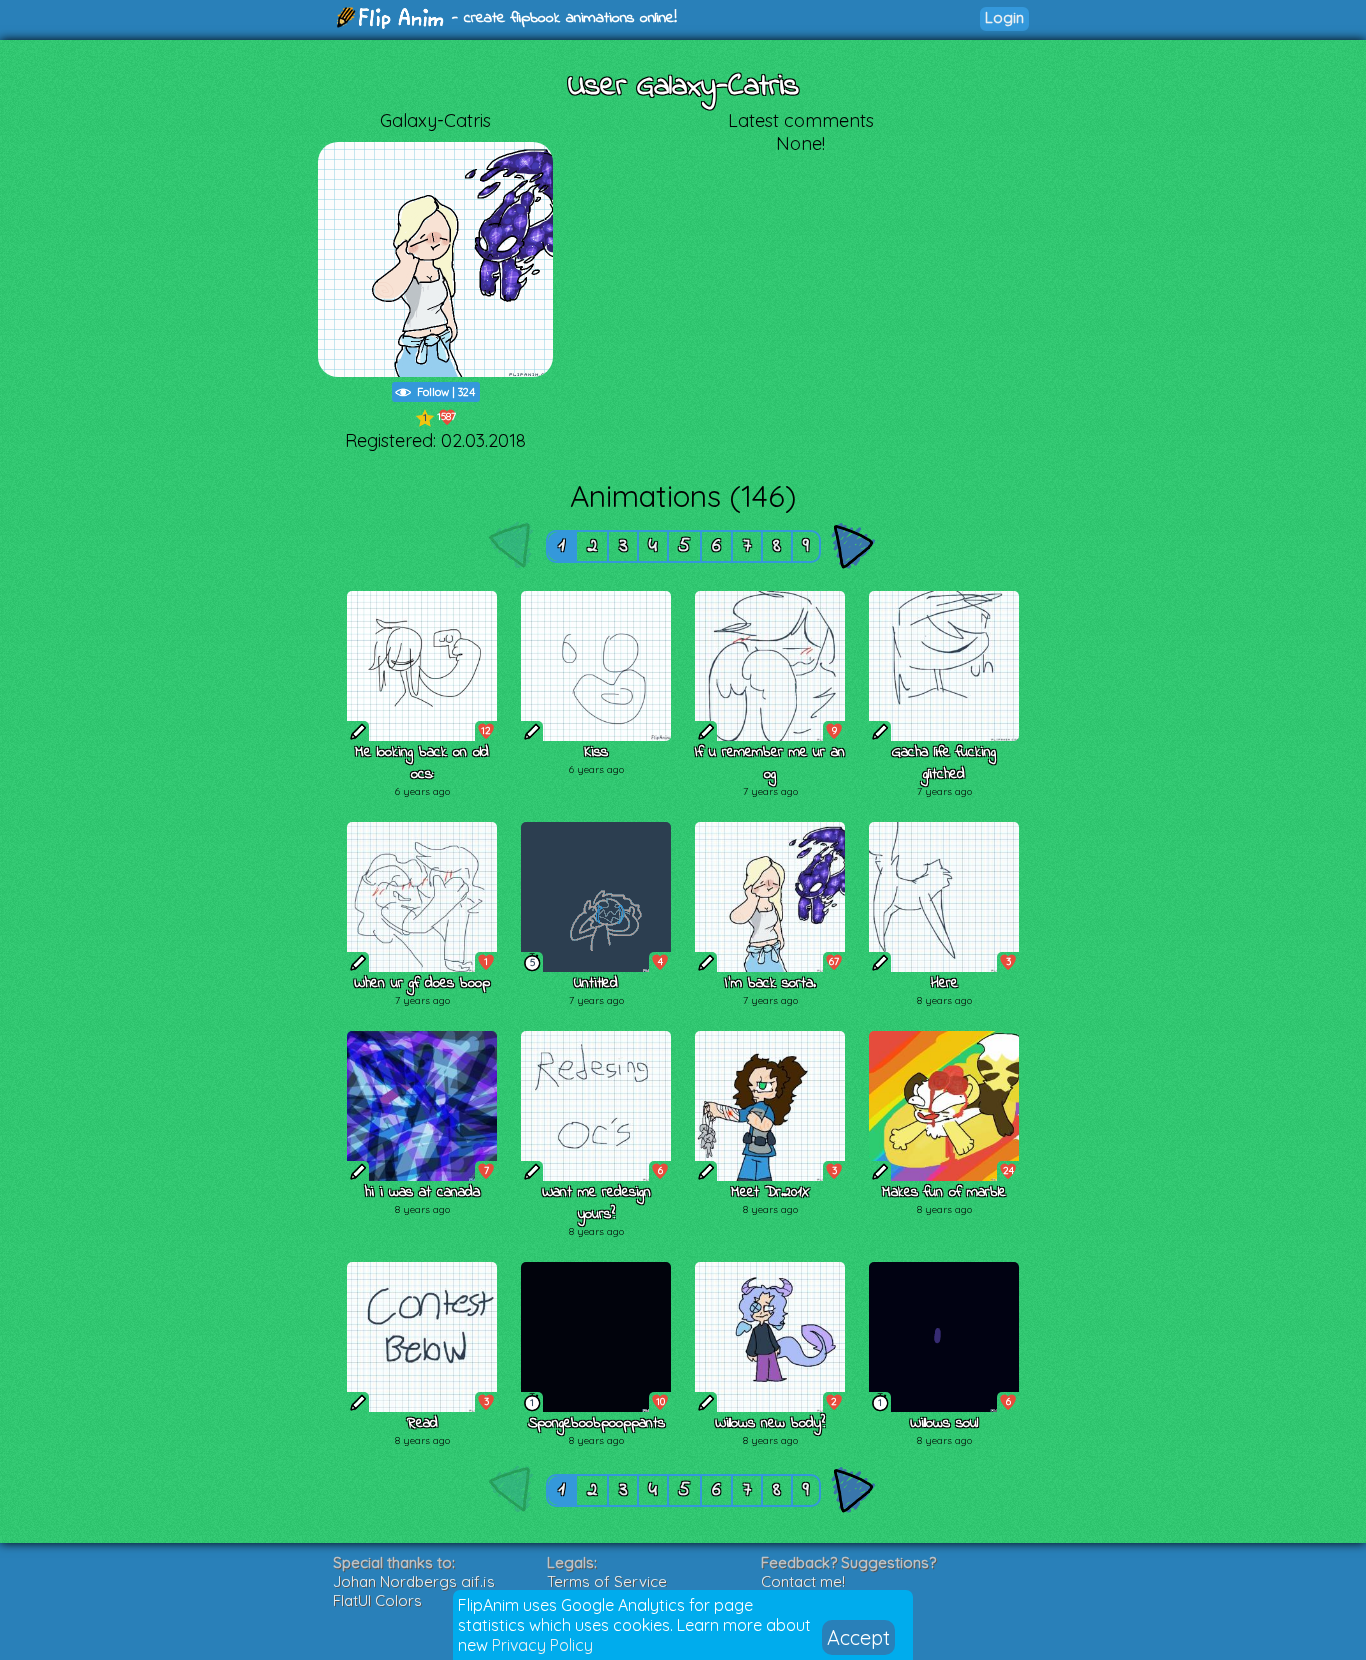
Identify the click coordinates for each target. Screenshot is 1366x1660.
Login (1004, 17)
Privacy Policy (542, 1645)
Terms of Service (607, 1581)
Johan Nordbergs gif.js (414, 1581)
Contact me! (803, 1581)
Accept (858, 1637)
